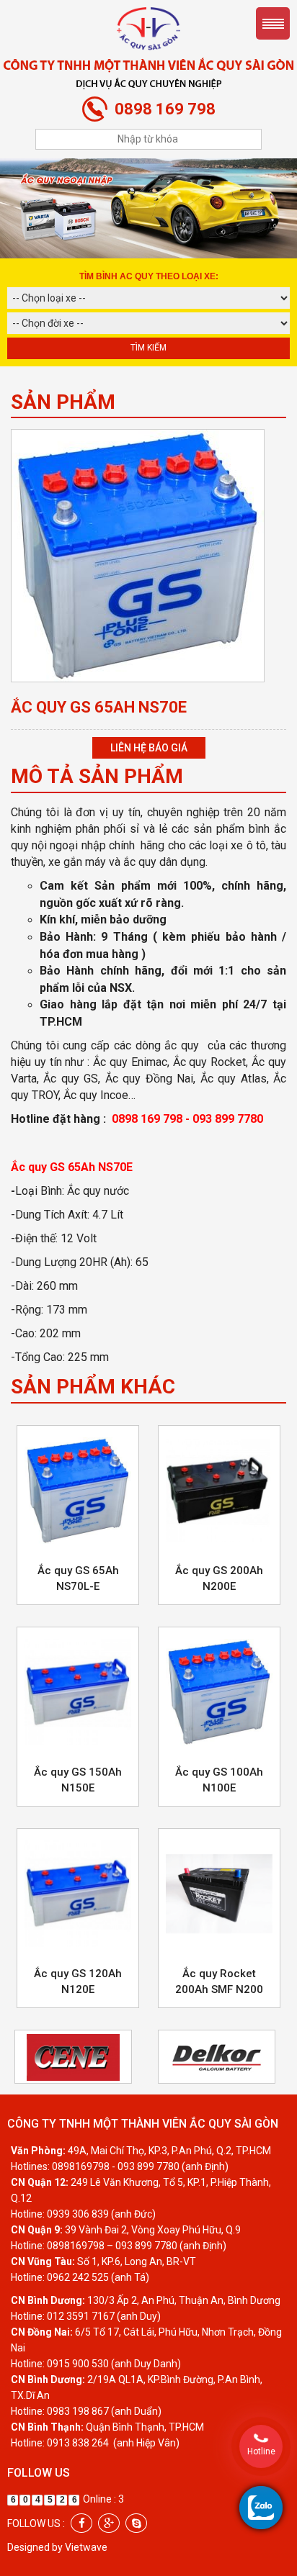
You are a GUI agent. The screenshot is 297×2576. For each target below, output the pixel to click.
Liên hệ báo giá (149, 748)
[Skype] (136, 2523)
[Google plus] (109, 2523)
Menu (273, 23)
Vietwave (86, 2547)
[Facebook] (81, 2523)
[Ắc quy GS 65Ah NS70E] (138, 555)
